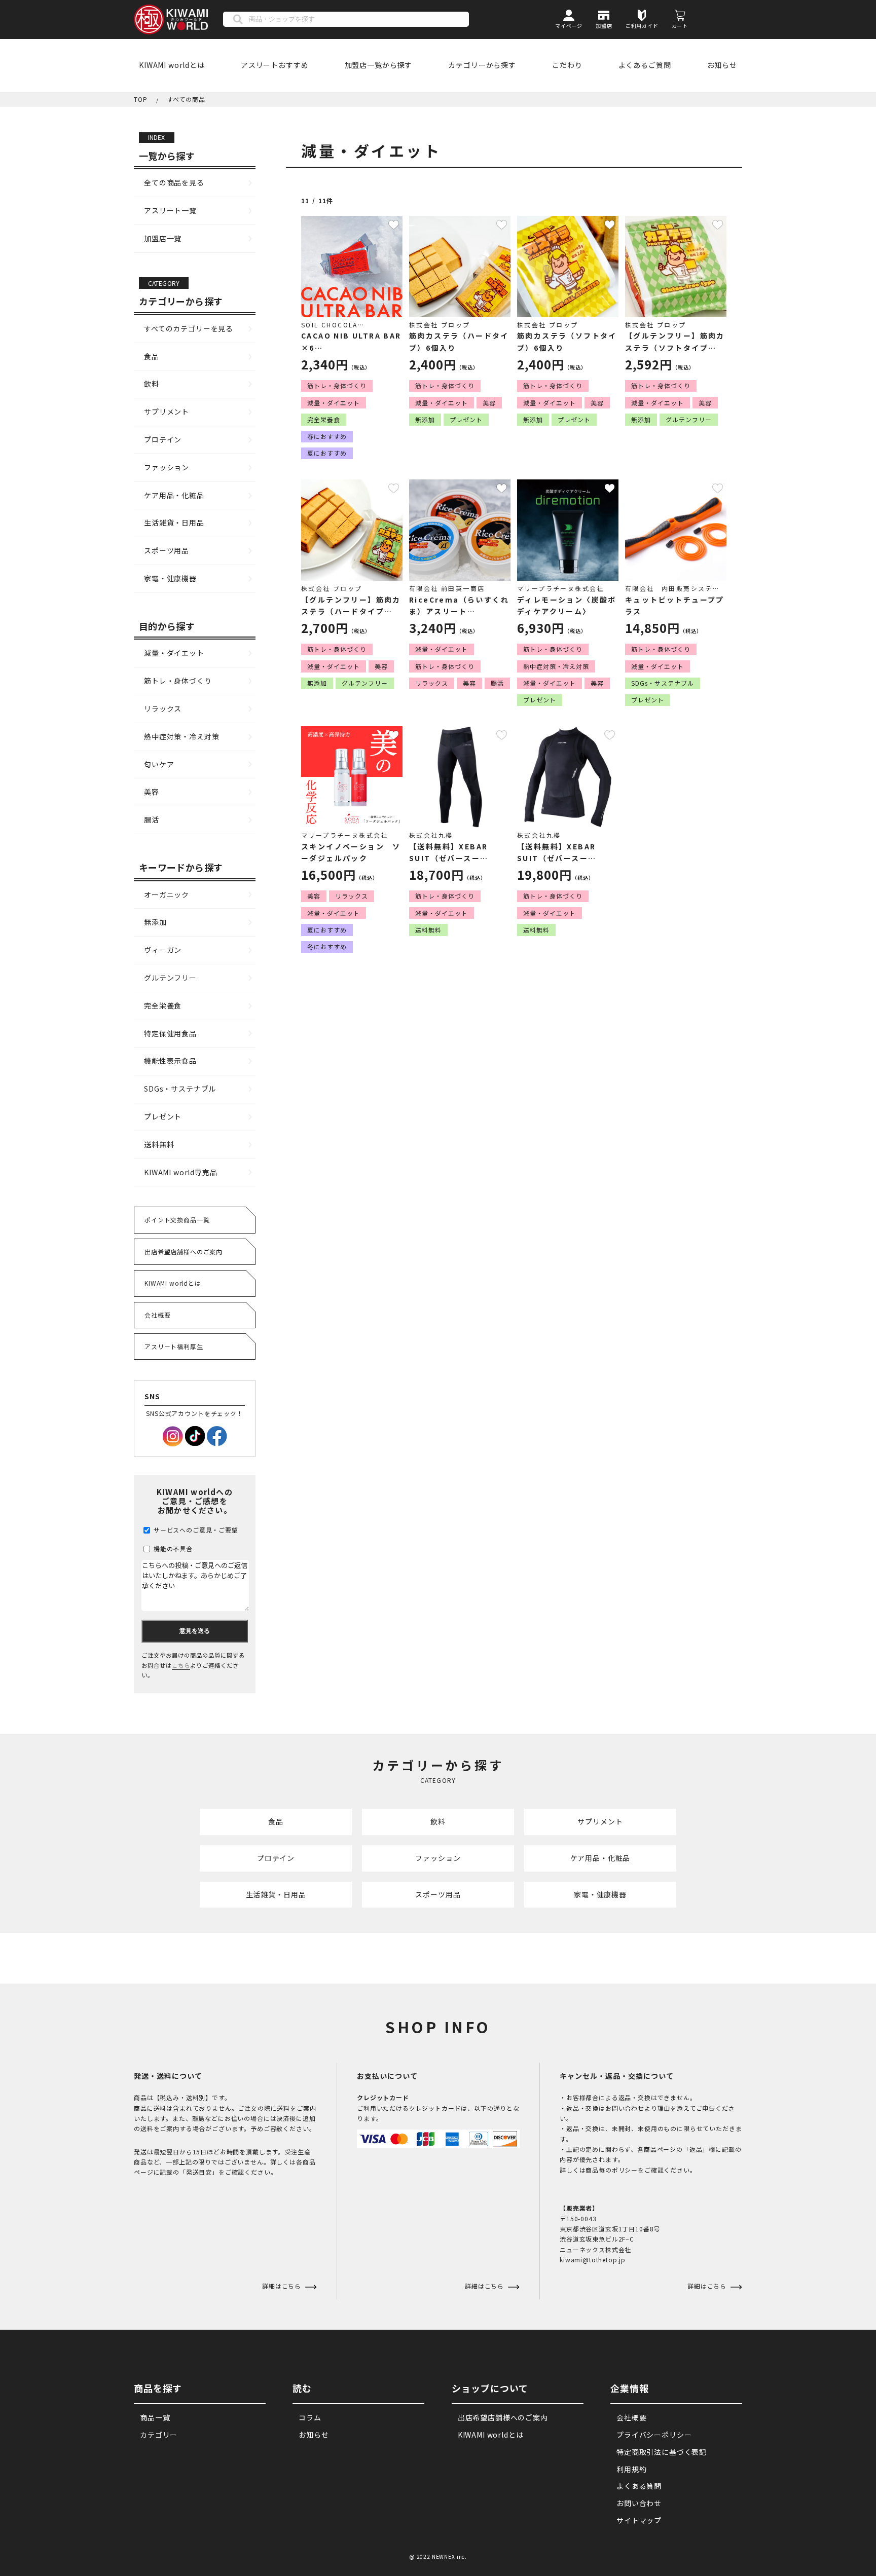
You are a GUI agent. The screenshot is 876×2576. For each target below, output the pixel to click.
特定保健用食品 (170, 1033)
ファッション (167, 467)
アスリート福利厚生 (174, 1346)
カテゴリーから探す (482, 65)
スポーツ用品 (167, 550)
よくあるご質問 (645, 65)
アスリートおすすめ (275, 65)
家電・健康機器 (170, 578)
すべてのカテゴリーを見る (189, 328)
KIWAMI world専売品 (181, 1172)
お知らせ (722, 65)
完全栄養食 (163, 1005)
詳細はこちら (485, 2286)
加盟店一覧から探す (379, 65)
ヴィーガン (163, 950)
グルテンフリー (170, 978)
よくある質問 (639, 2486)
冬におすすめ (327, 946)
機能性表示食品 (170, 1061)
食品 (152, 356)
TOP (141, 99)
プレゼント (163, 1116)
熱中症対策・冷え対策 (181, 736)
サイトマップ (639, 2520)
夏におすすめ (327, 453)
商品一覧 (155, 2417)
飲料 (152, 384)
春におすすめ (327, 436)
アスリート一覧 (170, 210)
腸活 (152, 819)
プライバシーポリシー (654, 2435)
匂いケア (159, 764)
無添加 (155, 922)
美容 (152, 792)
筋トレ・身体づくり (178, 681)
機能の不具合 (172, 1548)
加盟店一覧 (163, 238)
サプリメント (167, 412)
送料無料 (159, 1144)
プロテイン (163, 439)
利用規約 (631, 2469)
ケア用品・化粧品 (174, 495)
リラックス (163, 708)
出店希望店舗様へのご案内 (184, 1252)
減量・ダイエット (174, 653)
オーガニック (167, 894)
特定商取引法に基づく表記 (662, 2452)
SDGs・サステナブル (180, 1089)
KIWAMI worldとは (172, 65)
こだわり (567, 65)
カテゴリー (159, 2435)
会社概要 (157, 1315)
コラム (310, 2417)
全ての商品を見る (174, 182)
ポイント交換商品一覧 (177, 1220)
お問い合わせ (639, 2503)
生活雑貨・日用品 (174, 522)
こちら (181, 1665)
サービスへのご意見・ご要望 (195, 1530)
